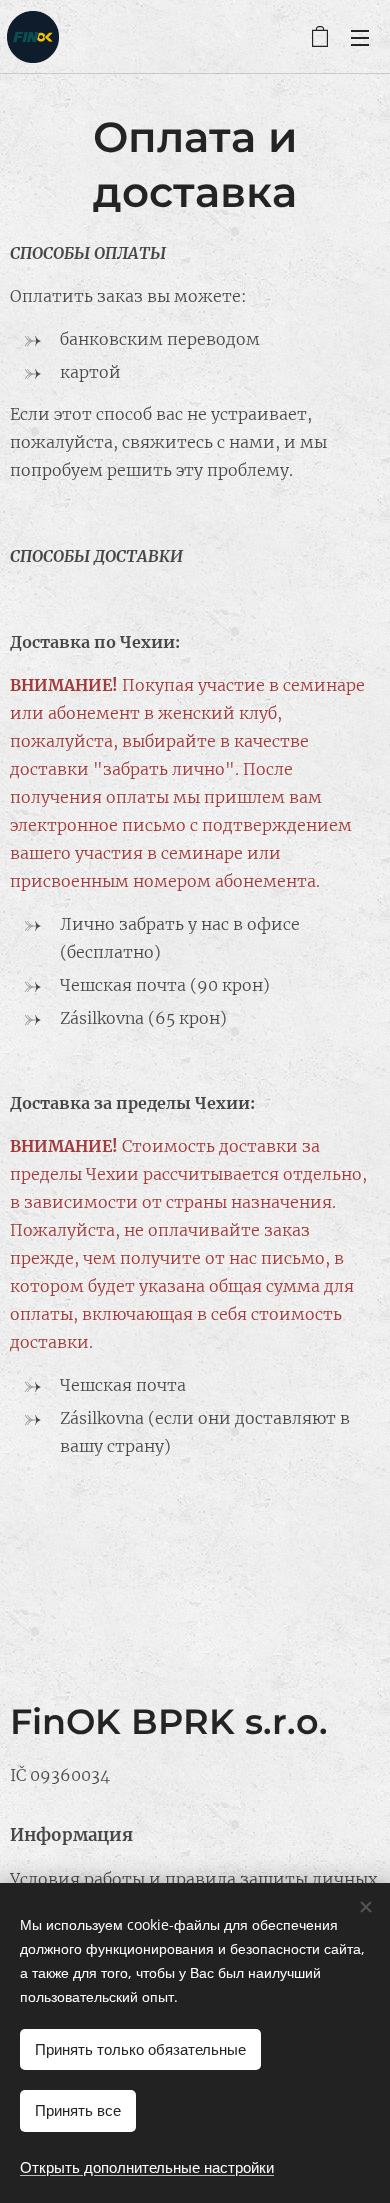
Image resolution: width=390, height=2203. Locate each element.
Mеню (360, 37)
